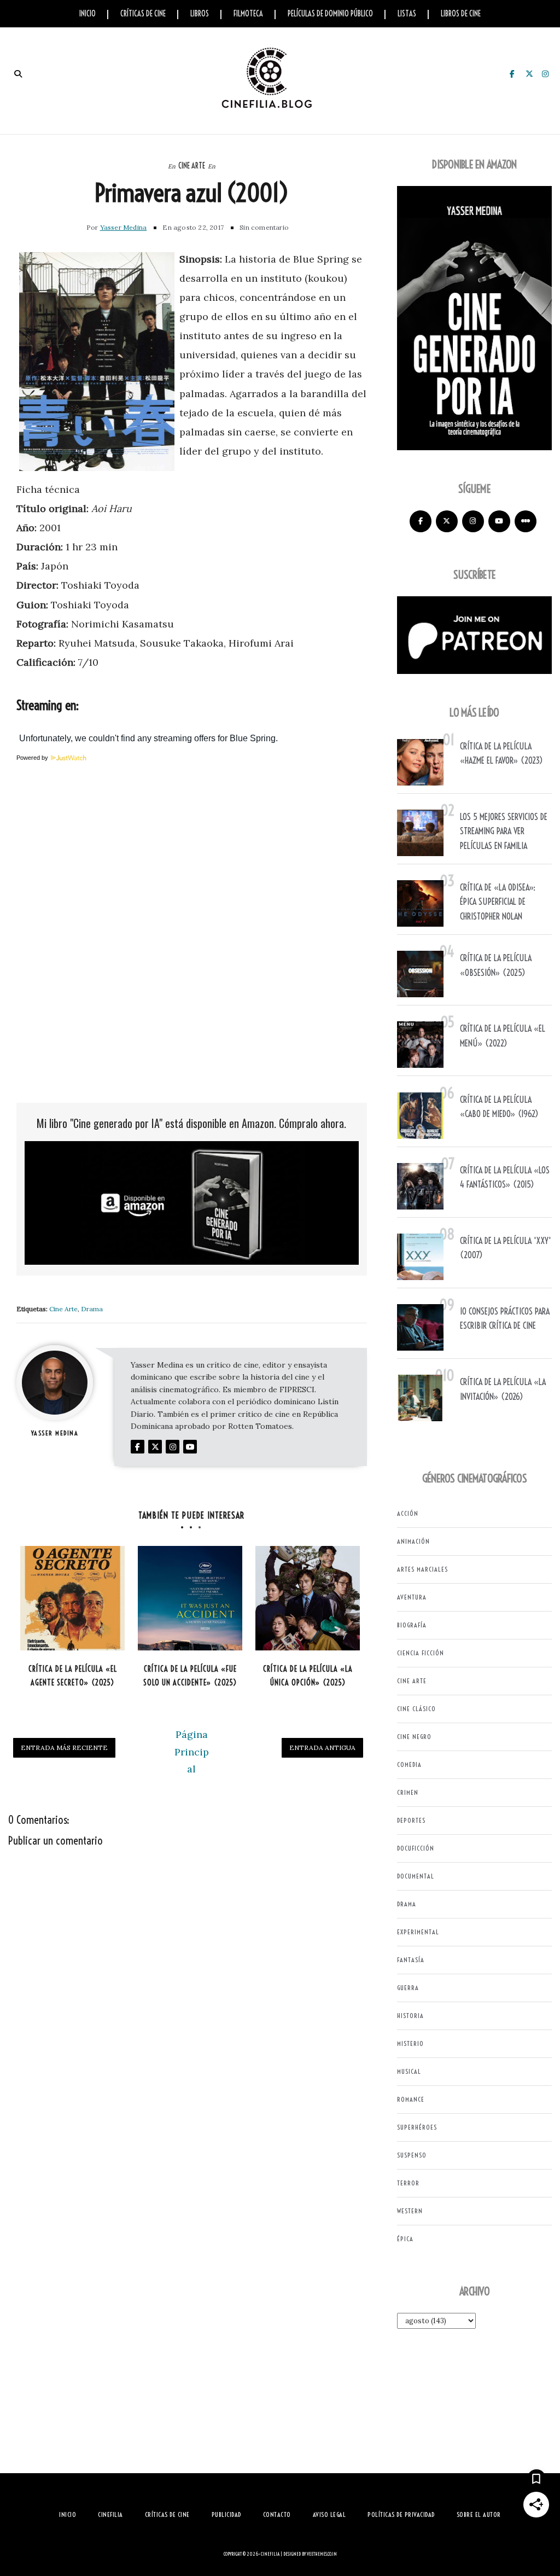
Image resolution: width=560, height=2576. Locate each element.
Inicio (87, 14)
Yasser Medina (124, 227)
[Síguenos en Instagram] (473, 521)
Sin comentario (264, 227)
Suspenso (412, 2155)
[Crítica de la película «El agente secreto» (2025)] (72, 1598)
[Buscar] (18, 74)
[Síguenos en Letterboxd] (526, 521)
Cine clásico (416, 1709)
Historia (410, 2016)
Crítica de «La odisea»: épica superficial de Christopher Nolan (498, 902)
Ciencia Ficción (421, 1653)
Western (410, 2211)
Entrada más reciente (64, 1748)
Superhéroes (417, 2127)
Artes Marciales (422, 1569)
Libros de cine (461, 14)
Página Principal (192, 1752)
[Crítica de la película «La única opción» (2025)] (308, 1598)
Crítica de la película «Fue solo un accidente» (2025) (190, 1676)
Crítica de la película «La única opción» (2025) (308, 1676)
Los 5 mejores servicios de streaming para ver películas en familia (504, 831)
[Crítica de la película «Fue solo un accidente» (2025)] (190, 1598)
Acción (408, 1513)
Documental (416, 1876)
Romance (411, 2099)
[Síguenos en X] (447, 521)
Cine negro (414, 1737)
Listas (407, 14)
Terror (408, 2183)
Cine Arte (192, 166)
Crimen (408, 1792)
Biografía (412, 1625)
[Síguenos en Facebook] (421, 521)
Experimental (418, 1932)
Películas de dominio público (330, 14)
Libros (200, 14)
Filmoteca (248, 14)
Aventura (412, 1597)
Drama (92, 1309)
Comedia (409, 1764)
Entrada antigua (322, 1748)
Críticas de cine (143, 14)
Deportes (411, 1820)
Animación (413, 1541)
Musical (409, 2071)
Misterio (410, 2043)
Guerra (408, 1988)
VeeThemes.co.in (322, 2554)
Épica (405, 2239)
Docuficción (416, 1848)
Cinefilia (270, 2554)
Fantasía (411, 1960)
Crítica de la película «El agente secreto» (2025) (73, 1676)
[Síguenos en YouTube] (499, 521)
